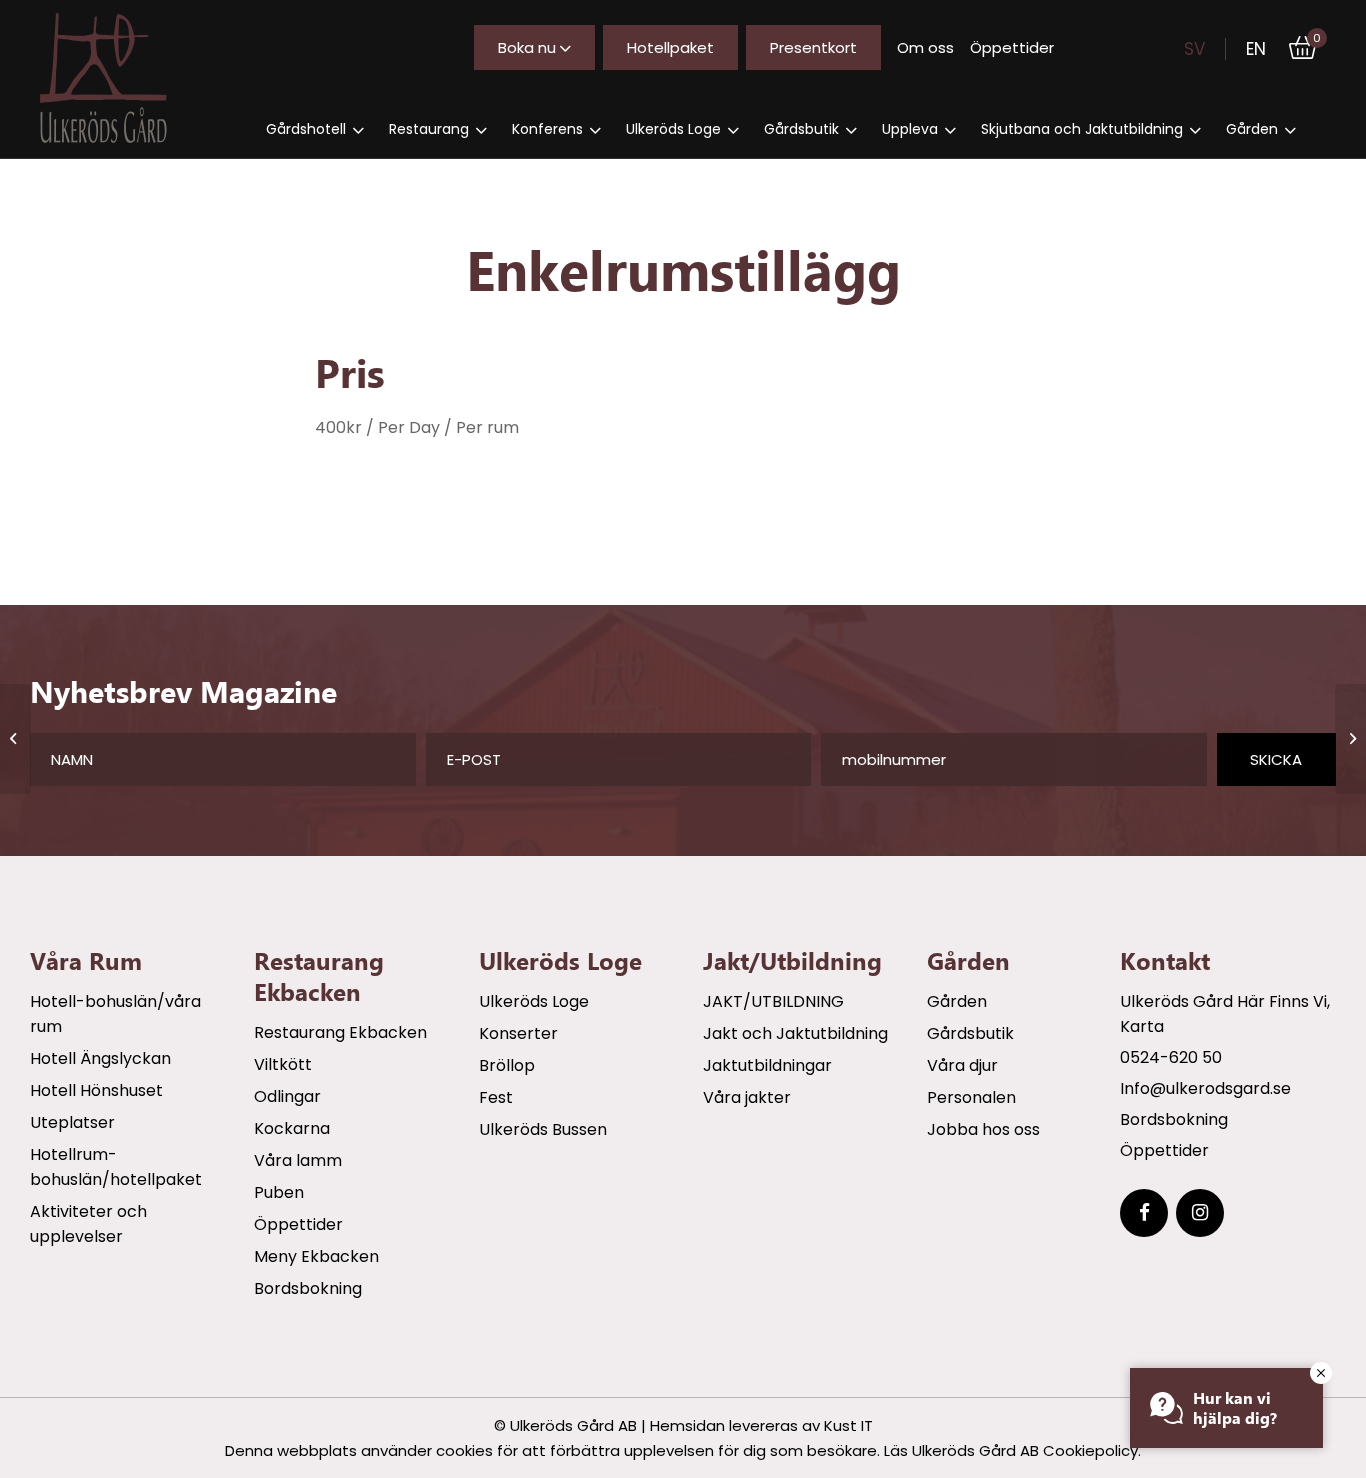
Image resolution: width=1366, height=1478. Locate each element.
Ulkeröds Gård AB (573, 1425)
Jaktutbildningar (767, 1065)
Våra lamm (298, 1160)
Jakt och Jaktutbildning (795, 1033)
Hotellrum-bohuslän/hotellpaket (116, 1167)
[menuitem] (315, 129)
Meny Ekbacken (316, 1256)
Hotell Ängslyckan (100, 1058)
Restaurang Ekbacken (340, 1032)
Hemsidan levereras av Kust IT (761, 1425)
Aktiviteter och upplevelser (88, 1224)
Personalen (971, 1097)
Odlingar (287, 1096)
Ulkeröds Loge (534, 1001)
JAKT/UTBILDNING (773, 1001)
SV (1194, 49)
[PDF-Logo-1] (120, 78)
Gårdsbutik (970, 1033)
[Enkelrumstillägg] (15, 739)
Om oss (925, 47)
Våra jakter (747, 1097)
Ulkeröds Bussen (543, 1129)
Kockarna (292, 1128)
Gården (957, 1001)
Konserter (518, 1033)
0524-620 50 (1171, 1057)
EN (1256, 49)
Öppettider (1012, 47)
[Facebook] (1144, 1213)
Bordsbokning (308, 1288)
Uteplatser (72, 1122)
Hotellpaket (670, 47)
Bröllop (507, 1065)
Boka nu (527, 47)
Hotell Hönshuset (96, 1090)
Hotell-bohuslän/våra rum (115, 1014)
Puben (279, 1192)
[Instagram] (1200, 1213)
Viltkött (283, 1064)
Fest (496, 1097)
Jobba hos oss (983, 1129)
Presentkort (813, 47)
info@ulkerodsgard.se (1205, 1088)
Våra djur (962, 1065)
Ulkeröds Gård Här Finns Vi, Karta (1225, 1014)
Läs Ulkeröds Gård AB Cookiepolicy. (1012, 1450)
